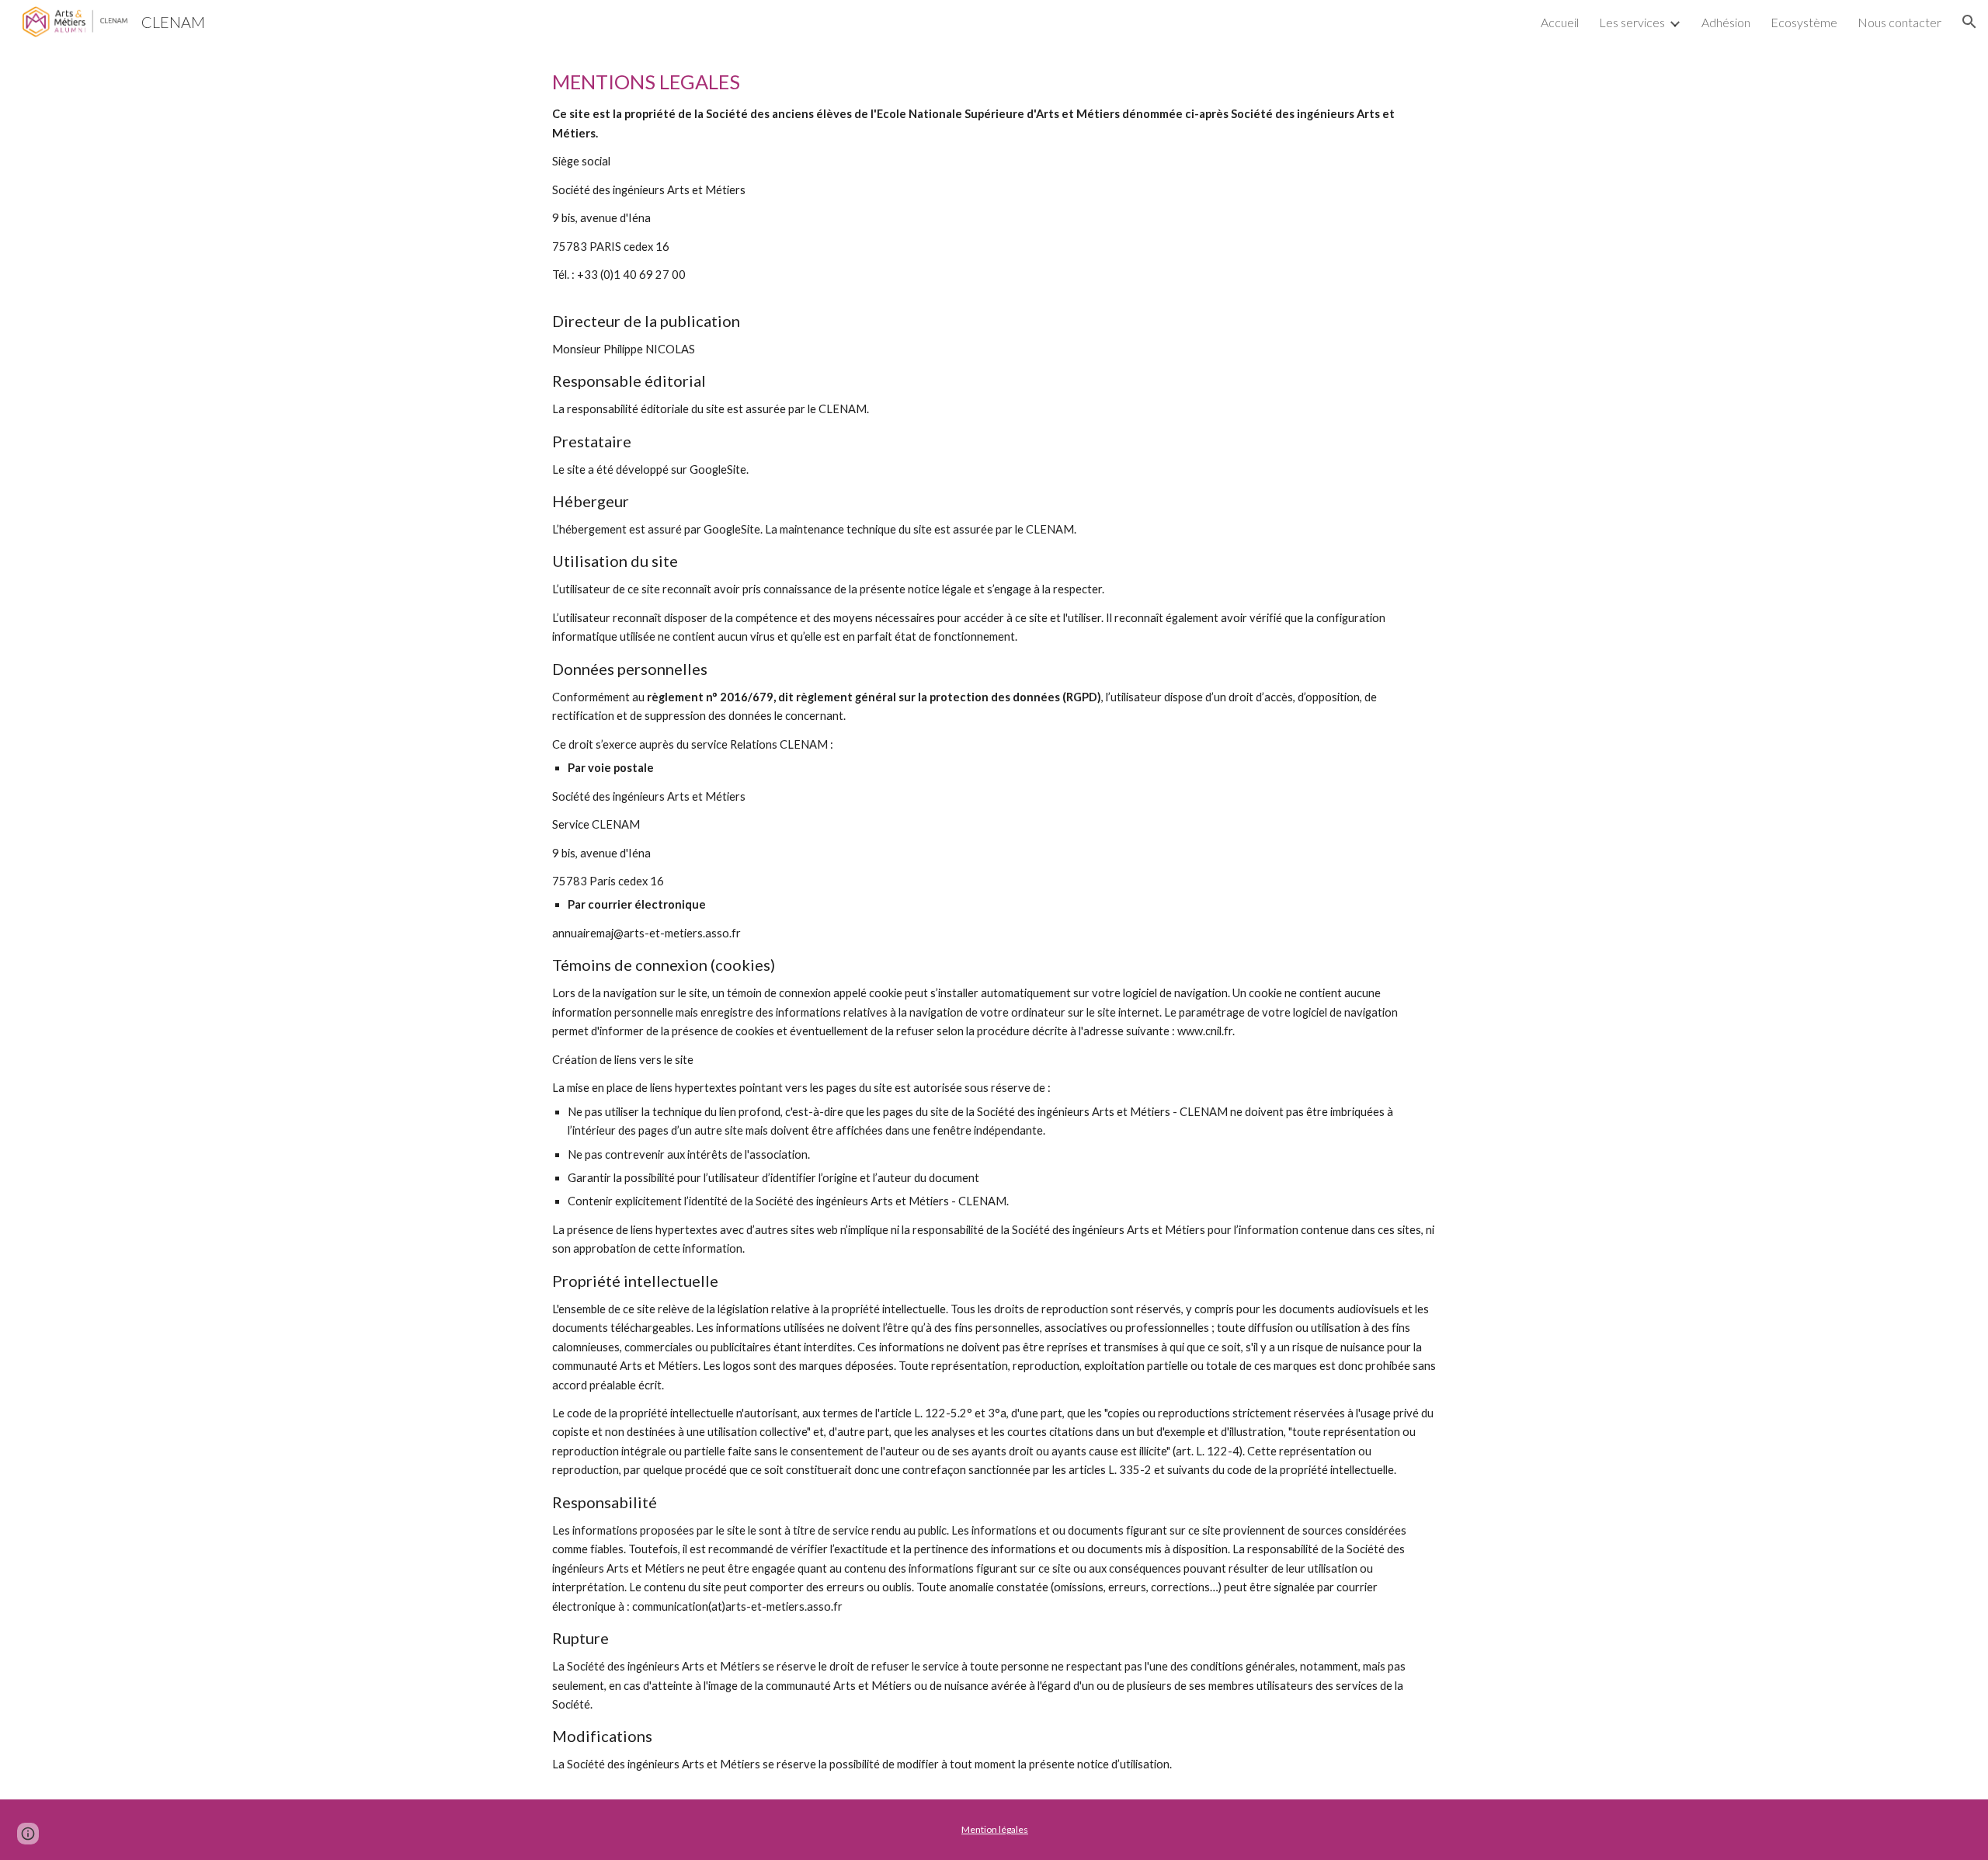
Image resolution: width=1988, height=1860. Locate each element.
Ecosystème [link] (1804, 22)
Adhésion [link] (1726, 22)
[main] (994, 921)
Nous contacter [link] (1899, 22)
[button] (1969, 22)
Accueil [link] (1560, 22)
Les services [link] (1632, 22)
